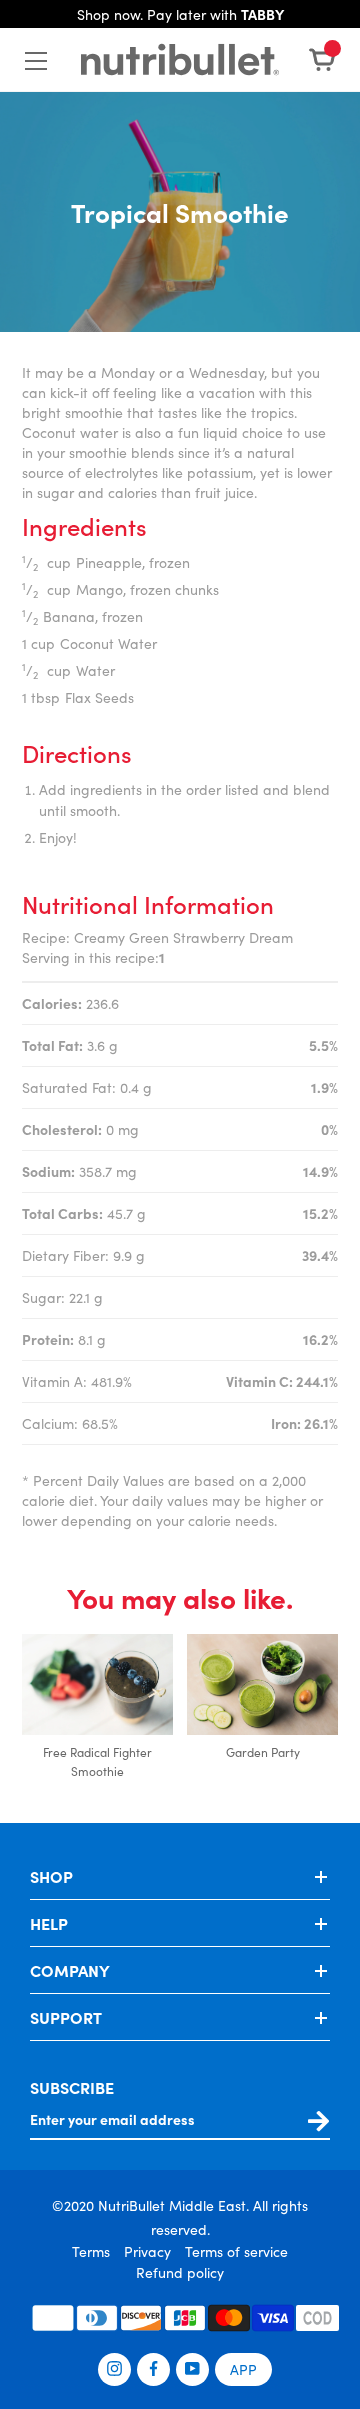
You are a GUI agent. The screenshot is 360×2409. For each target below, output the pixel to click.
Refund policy (180, 2272)
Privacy (147, 2251)
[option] (97, 1708)
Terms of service (236, 2251)
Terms (91, 2251)
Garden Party (263, 1751)
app (243, 2369)
